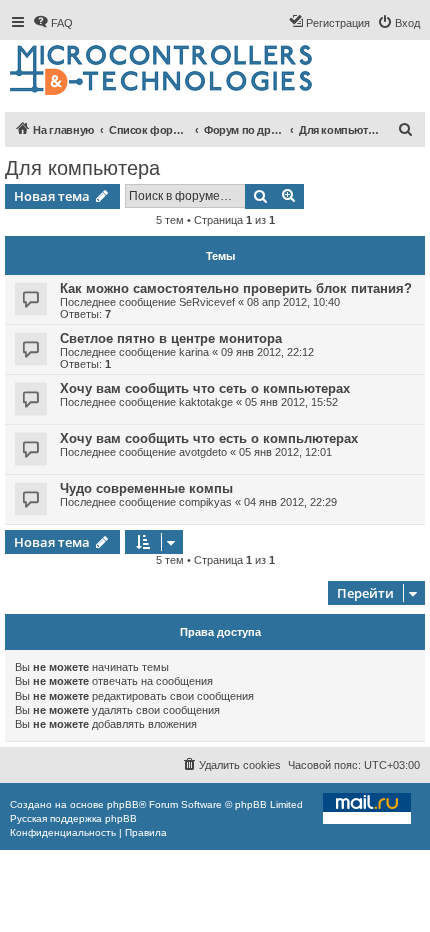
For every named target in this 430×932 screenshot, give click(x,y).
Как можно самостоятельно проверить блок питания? (236, 288)
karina (194, 352)
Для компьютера (82, 168)
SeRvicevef (207, 302)
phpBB (123, 804)
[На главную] (162, 71)
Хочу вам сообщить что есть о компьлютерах (209, 438)
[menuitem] (53, 23)
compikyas (205, 502)
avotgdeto (203, 452)
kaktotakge (206, 402)
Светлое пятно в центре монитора (171, 338)
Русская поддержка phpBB (73, 818)
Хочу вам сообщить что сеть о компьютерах (205, 388)
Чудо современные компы (146, 488)
